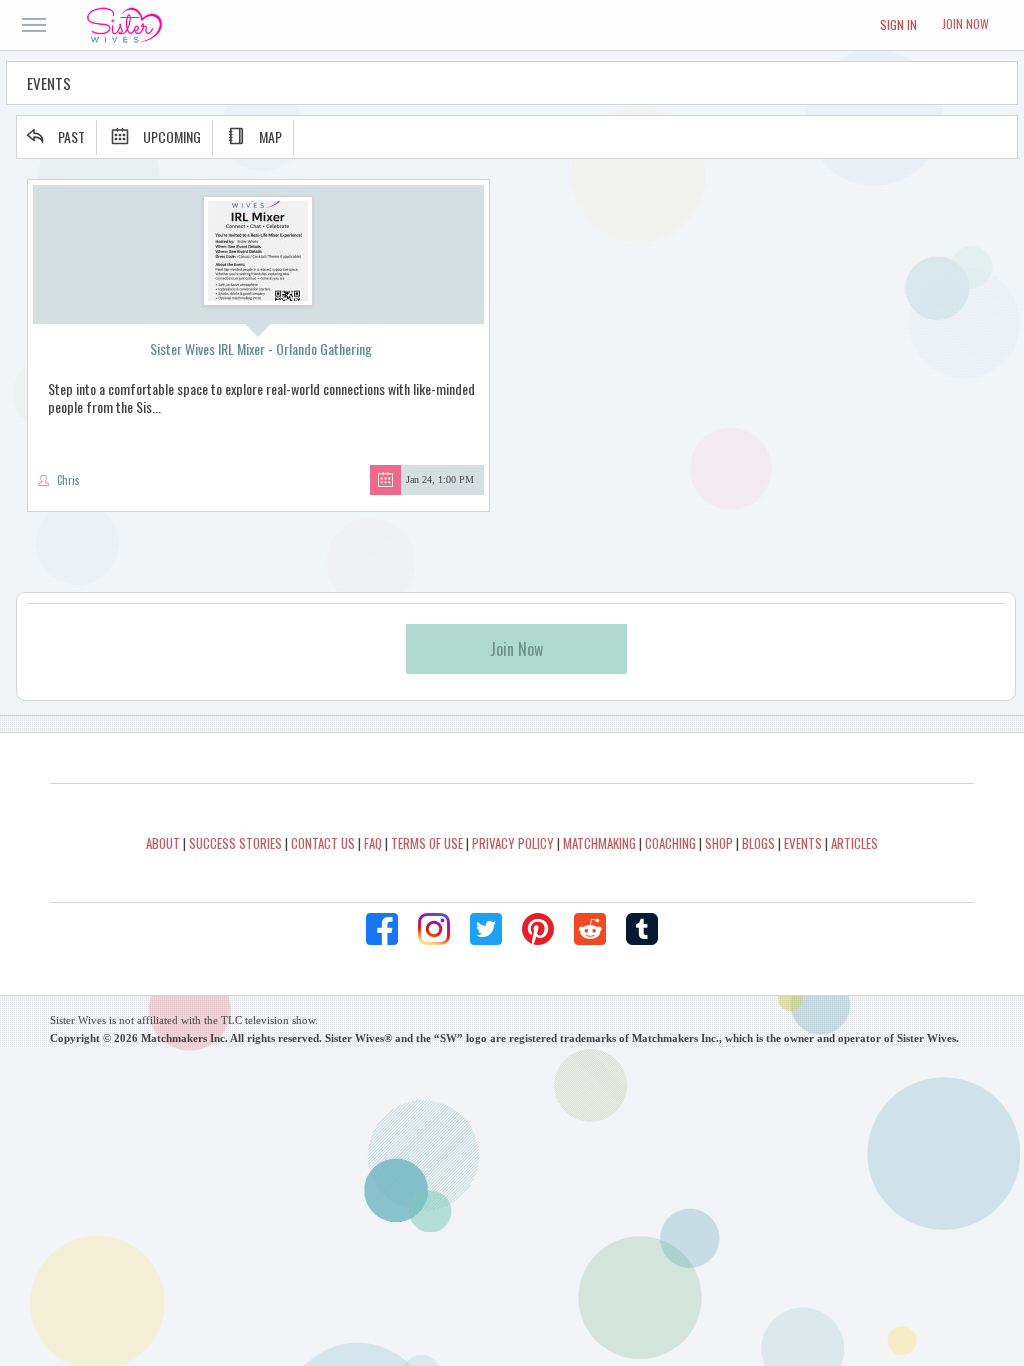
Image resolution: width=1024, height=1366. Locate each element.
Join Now (965, 23)
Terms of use (427, 843)
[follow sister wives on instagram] (434, 929)
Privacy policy (513, 843)
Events (803, 843)
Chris (68, 480)
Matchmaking (599, 843)
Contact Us (323, 843)
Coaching (670, 843)
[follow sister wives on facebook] (382, 929)
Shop (719, 843)
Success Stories (235, 843)
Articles (854, 843)
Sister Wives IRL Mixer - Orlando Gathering (261, 348)
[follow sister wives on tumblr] (642, 929)
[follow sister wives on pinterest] (538, 929)
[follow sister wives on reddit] (590, 929)
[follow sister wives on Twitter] (486, 929)
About (163, 843)
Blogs (758, 843)
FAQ (373, 843)
